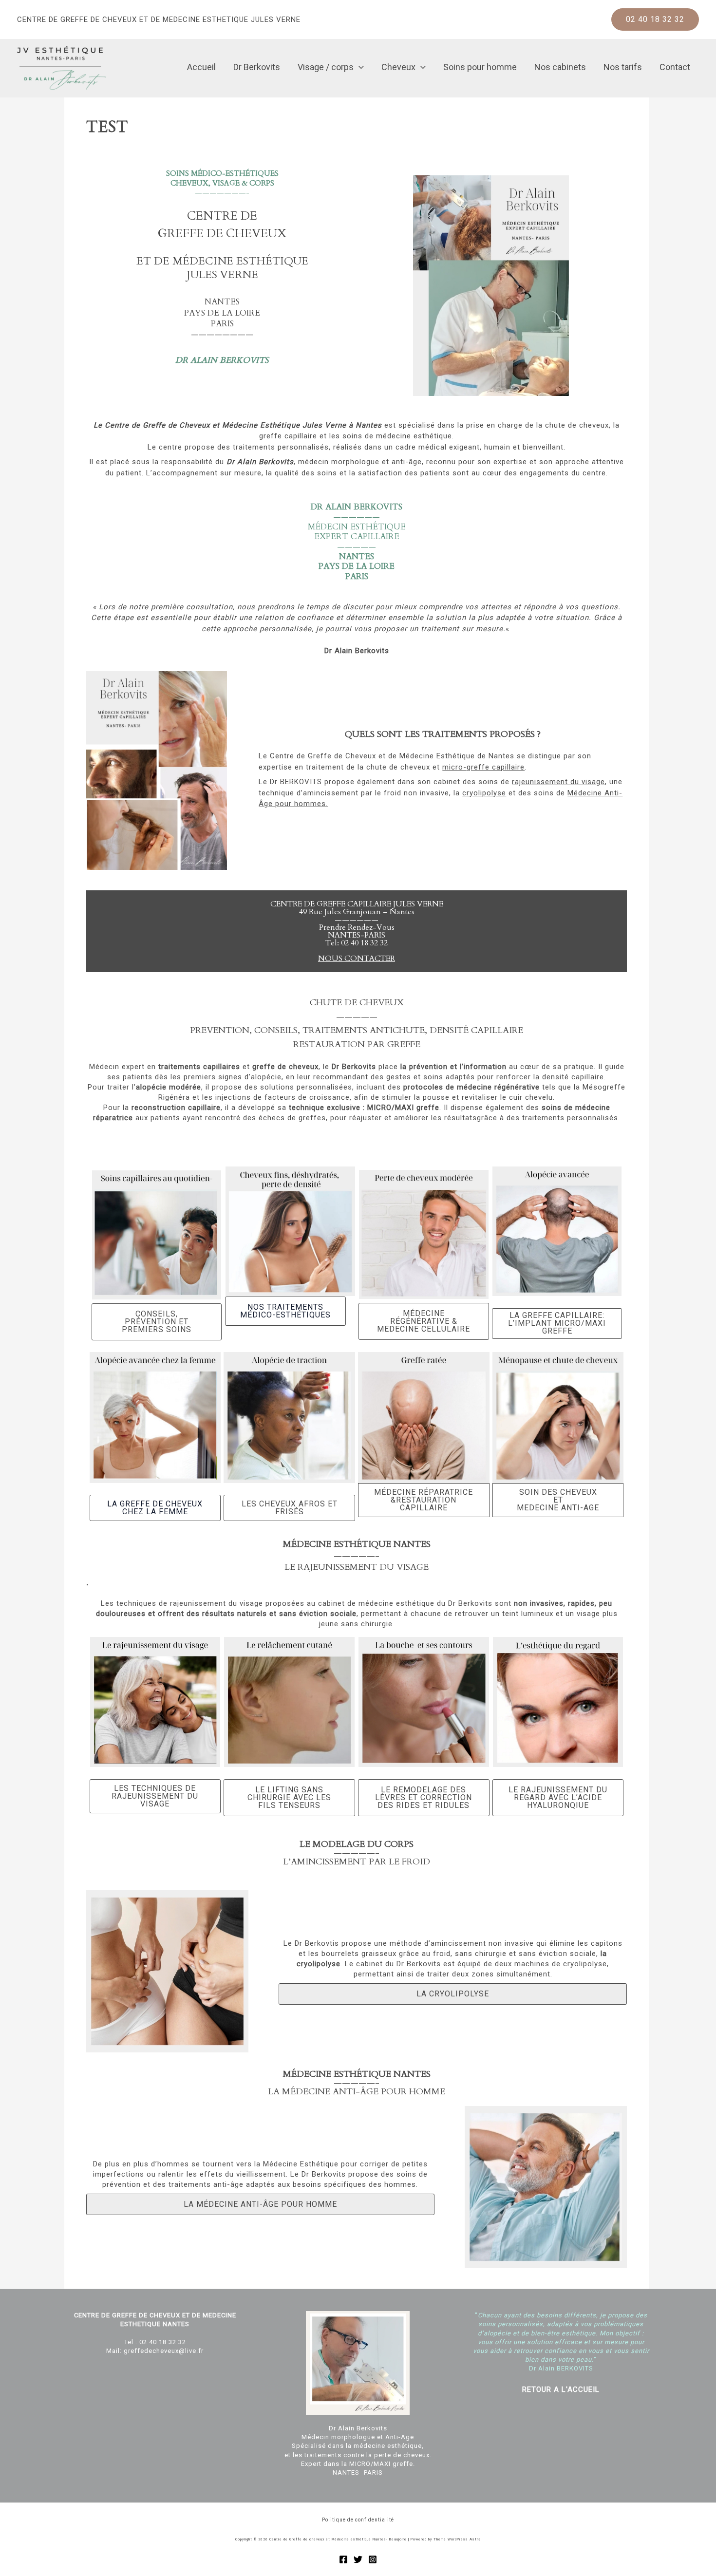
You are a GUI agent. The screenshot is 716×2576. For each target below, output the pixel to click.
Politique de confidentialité (358, 2520)
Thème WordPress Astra (457, 2539)
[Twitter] (358, 2559)
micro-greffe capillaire (483, 767)
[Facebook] (343, 2559)
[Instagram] (373, 2559)
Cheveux (398, 67)
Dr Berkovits (257, 67)
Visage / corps (326, 67)
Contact (675, 67)
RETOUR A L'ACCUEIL (561, 2389)
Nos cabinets (560, 67)
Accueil (201, 67)
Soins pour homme (480, 67)
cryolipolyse (484, 793)
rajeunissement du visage (558, 782)
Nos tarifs (623, 67)
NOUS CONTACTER (357, 959)
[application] (359, 67)
